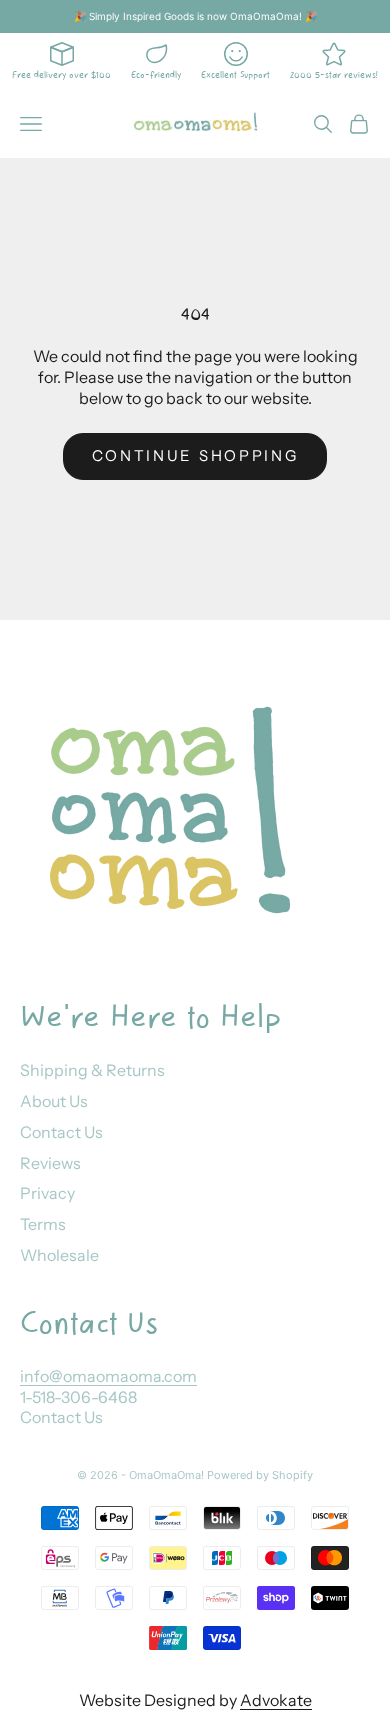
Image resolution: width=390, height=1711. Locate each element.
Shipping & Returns (92, 1070)
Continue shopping (195, 455)
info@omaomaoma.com (108, 1376)
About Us (54, 1101)
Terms (43, 1224)
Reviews (50, 1163)
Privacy (47, 1193)
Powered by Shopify (260, 1475)
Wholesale (59, 1255)
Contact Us (61, 1132)
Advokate (276, 1700)
